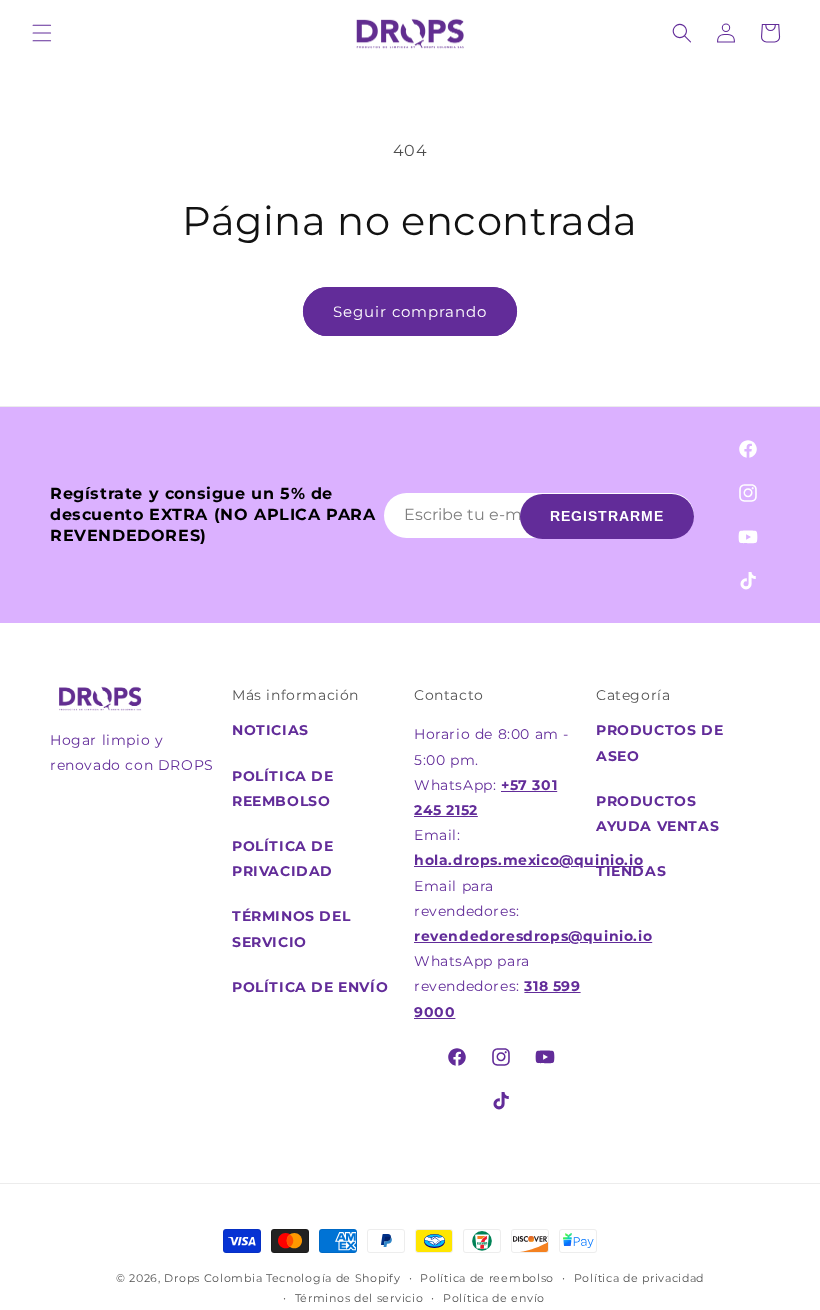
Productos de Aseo (659, 742)
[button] (42, 33)
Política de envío (310, 987)
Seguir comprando (410, 311)
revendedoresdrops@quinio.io (533, 936)
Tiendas (631, 871)
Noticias (270, 730)
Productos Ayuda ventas (657, 813)
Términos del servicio (359, 1298)
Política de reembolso (283, 788)
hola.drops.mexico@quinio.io (528, 860)
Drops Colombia (213, 1278)
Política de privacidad (283, 858)
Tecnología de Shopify (333, 1278)
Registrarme (607, 516)
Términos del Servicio (291, 928)
